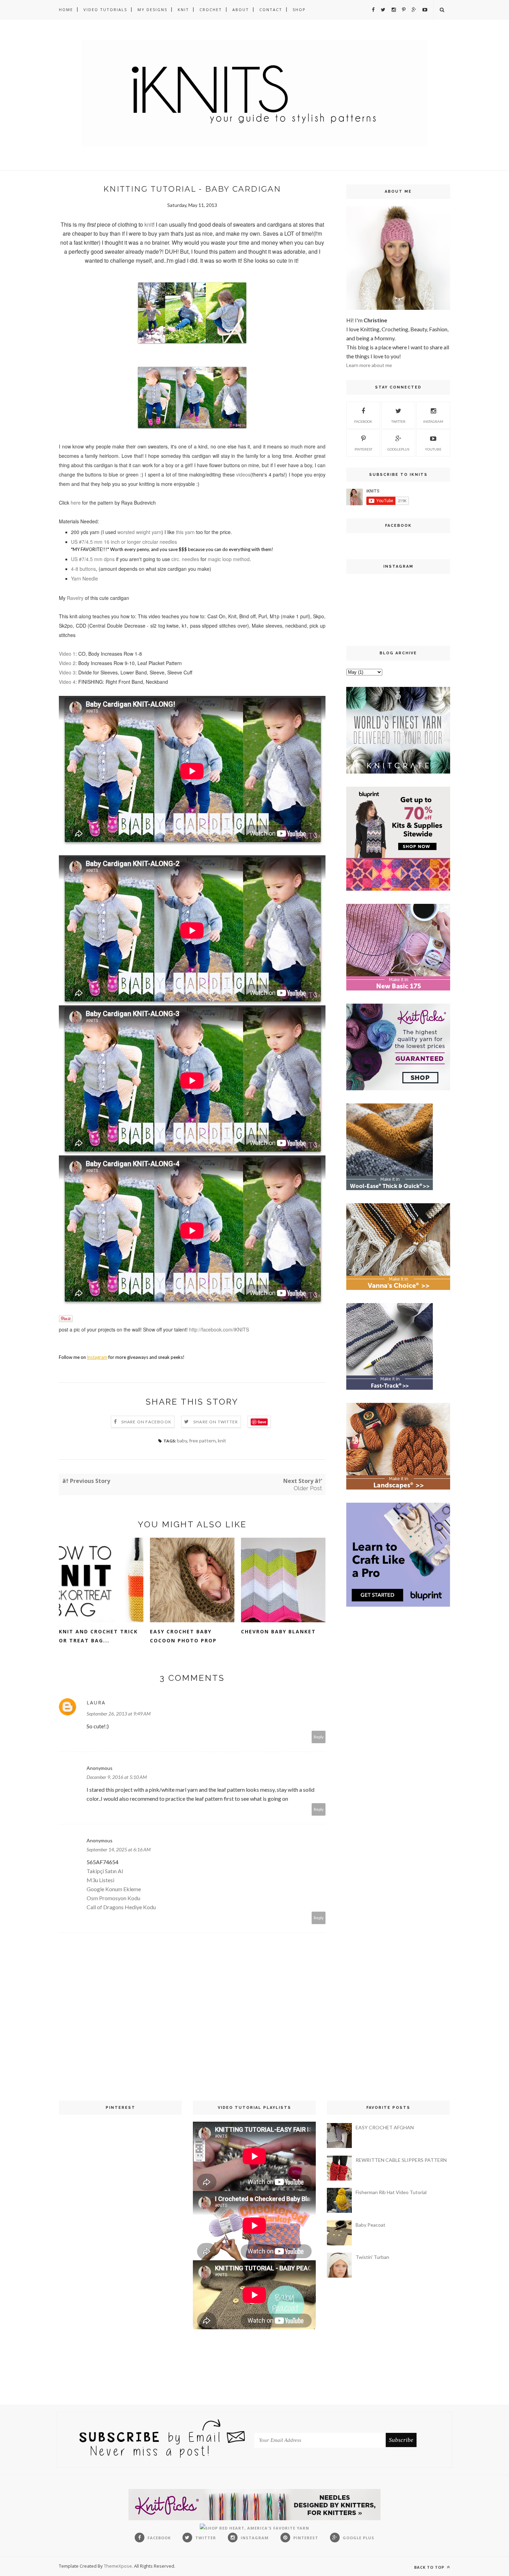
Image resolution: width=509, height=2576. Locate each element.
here (76, 503)
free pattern (202, 1440)
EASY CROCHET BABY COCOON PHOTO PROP (183, 1636)
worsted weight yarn (139, 532)
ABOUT (241, 10)
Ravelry (75, 598)
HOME (66, 10)
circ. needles (185, 559)
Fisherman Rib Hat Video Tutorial (391, 2192)
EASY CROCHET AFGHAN (385, 2127)
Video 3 (67, 672)
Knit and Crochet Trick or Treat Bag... (98, 1636)
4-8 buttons (83, 569)
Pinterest (363, 449)
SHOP (299, 10)
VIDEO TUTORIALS (105, 10)
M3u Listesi (100, 1880)
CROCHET (211, 10)
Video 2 (67, 663)
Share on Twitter (216, 1422)
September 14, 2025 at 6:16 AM (119, 1849)
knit (149, 224)
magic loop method (229, 559)
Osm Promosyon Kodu (113, 1898)
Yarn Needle (84, 578)
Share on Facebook (146, 1422)
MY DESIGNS (152, 10)
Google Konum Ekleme (114, 1889)
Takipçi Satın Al (105, 1871)
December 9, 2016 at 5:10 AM (117, 1777)
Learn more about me (369, 365)
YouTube (433, 449)
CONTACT (271, 10)
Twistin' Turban (372, 2257)
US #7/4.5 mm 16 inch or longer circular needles (124, 542)
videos (243, 474)
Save (262, 1422)
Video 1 (67, 654)
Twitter (398, 421)
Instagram (433, 421)
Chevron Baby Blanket (278, 1631)
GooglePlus (398, 449)
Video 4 (67, 682)
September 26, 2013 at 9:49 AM (119, 1714)
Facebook (363, 421)
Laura (96, 1702)
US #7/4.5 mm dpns (93, 559)
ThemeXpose (118, 2566)
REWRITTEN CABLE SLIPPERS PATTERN (401, 2160)
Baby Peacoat (370, 2225)
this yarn (185, 532)
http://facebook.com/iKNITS (219, 1329)
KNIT (183, 10)
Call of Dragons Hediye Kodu (121, 1907)
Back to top (430, 2567)
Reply (319, 1737)
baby (182, 1440)
